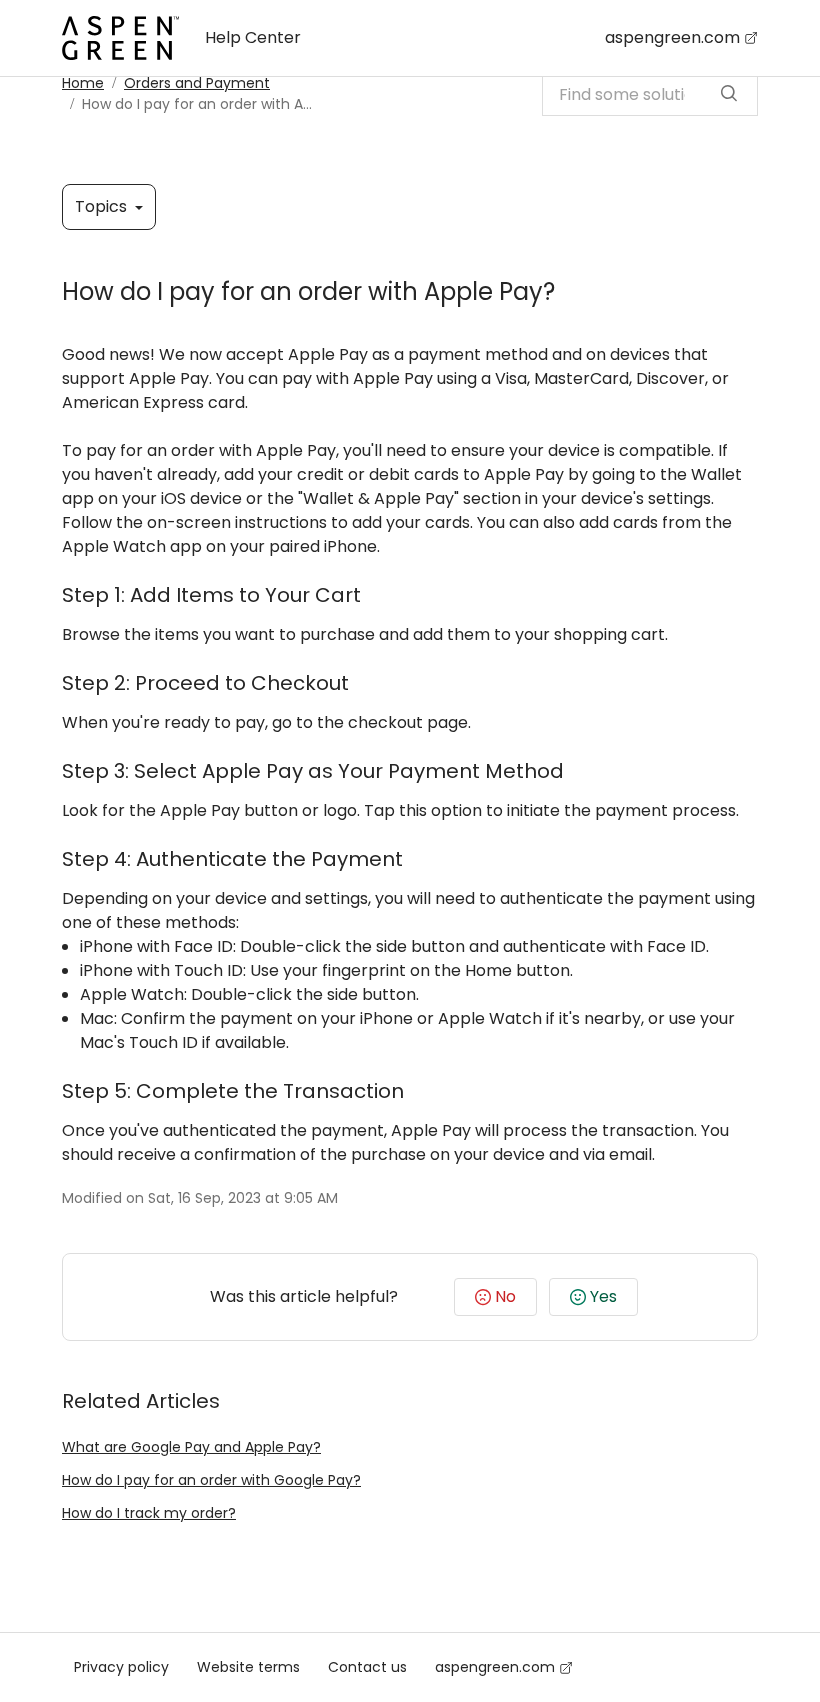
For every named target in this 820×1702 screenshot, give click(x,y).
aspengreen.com (672, 37)
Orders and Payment (197, 83)
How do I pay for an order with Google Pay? (211, 1480)
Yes (603, 1296)
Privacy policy (121, 1667)
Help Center (253, 37)
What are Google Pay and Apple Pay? (191, 1447)
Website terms (248, 1667)
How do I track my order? (149, 1513)
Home (83, 83)
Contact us (367, 1667)
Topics (103, 206)
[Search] (729, 94)
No (505, 1296)
